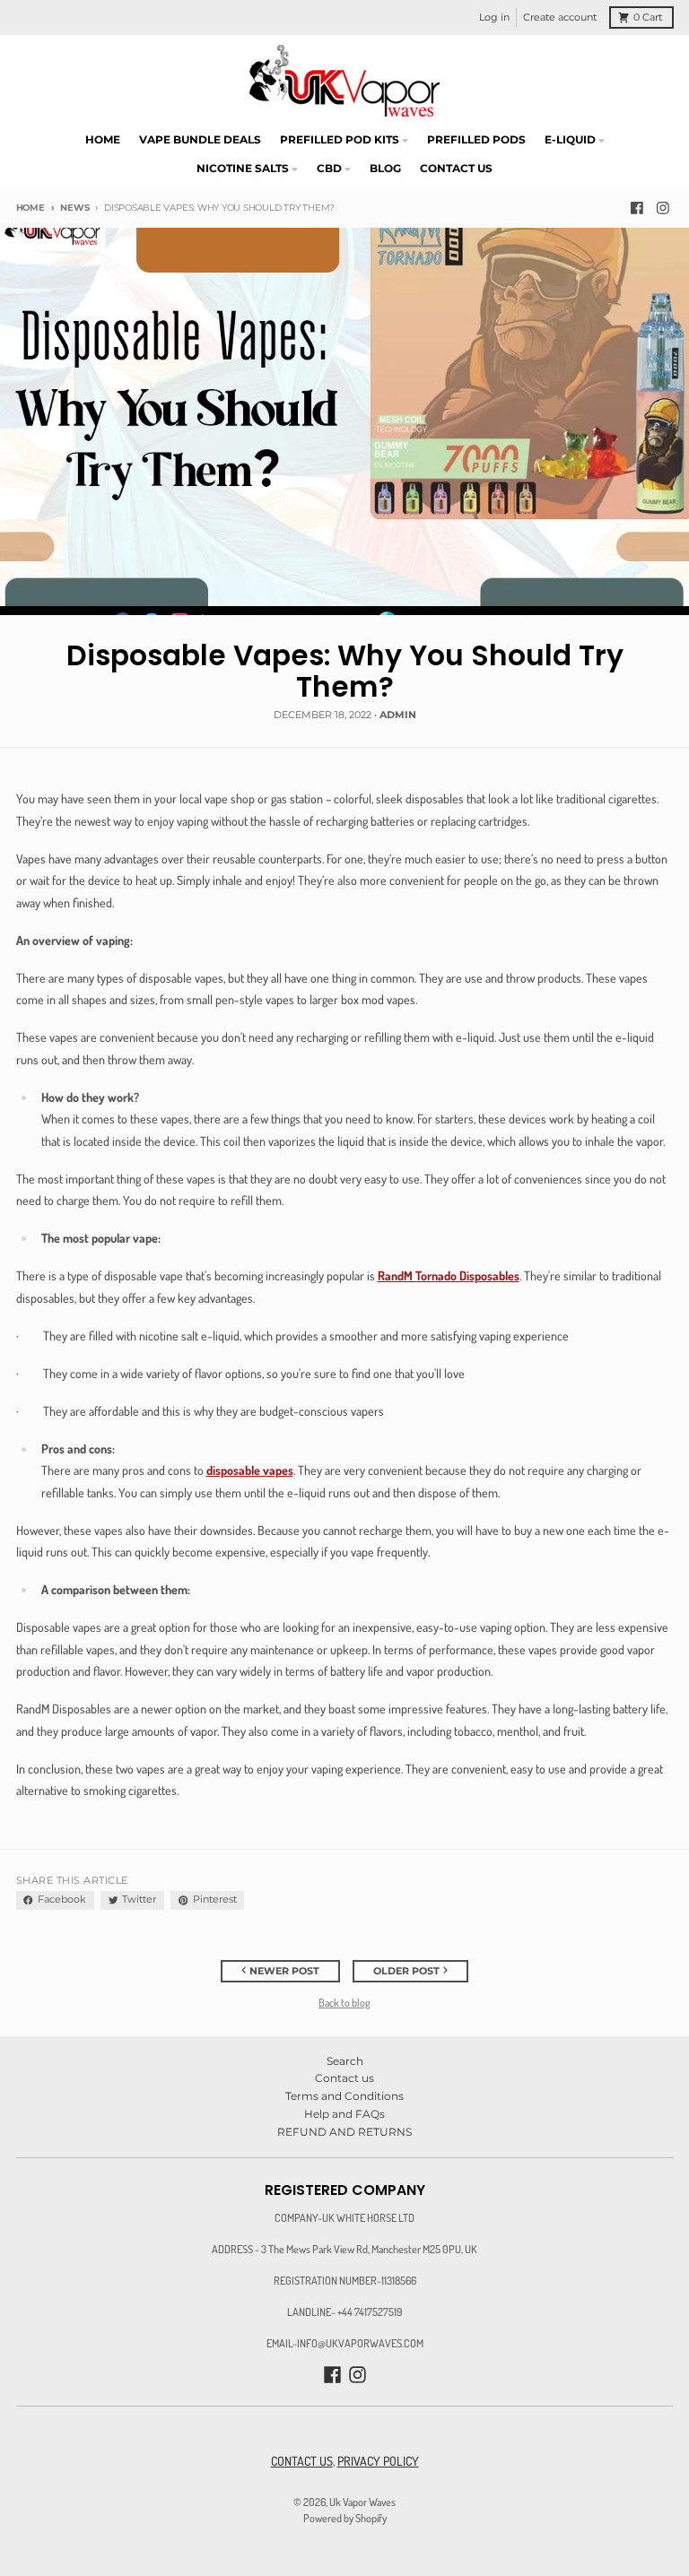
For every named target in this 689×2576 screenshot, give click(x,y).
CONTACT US (302, 2461)
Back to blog (344, 2002)
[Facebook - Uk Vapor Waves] (637, 208)
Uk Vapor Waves (362, 2502)
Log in (494, 17)
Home (31, 208)
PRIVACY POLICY (378, 2461)
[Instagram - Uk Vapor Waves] (663, 208)
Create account (560, 17)
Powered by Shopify (345, 2518)
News (74, 208)
